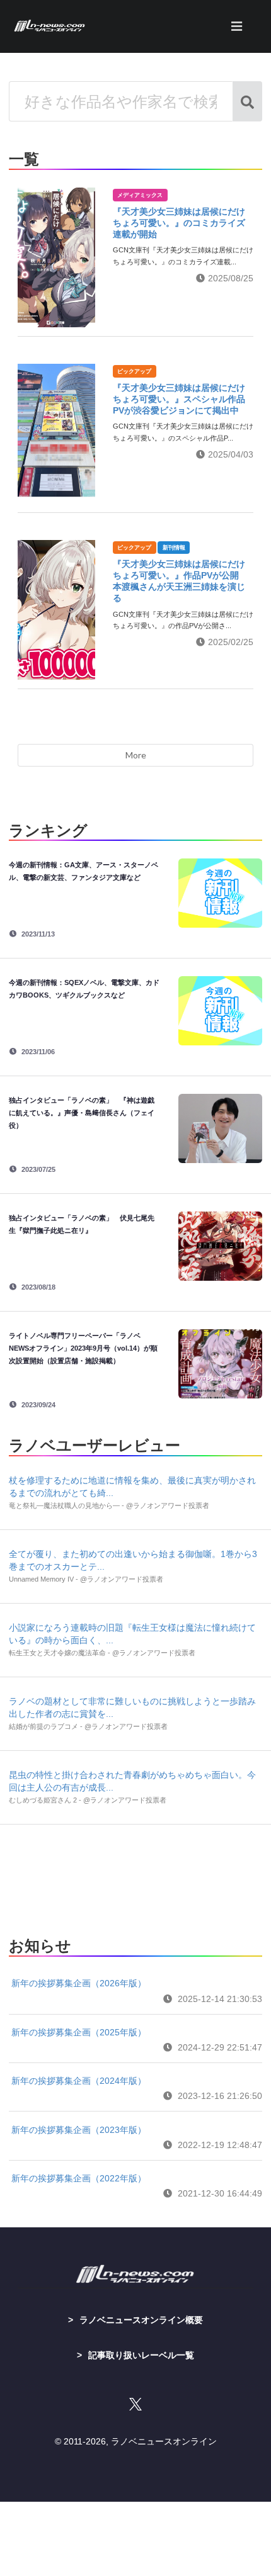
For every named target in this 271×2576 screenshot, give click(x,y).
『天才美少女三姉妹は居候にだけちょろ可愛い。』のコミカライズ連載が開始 (179, 223)
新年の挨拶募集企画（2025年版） (79, 2032)
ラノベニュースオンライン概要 (141, 2320)
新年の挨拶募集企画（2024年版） (79, 2081)
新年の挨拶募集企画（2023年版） (79, 2130)
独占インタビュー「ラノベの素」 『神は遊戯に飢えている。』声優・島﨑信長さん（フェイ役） (82, 1113)
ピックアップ (134, 371)
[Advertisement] (135, 1877)
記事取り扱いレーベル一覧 (141, 2355)
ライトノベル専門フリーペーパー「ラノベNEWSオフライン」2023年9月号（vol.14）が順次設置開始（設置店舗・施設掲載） (83, 1348)
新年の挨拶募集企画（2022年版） (79, 2178)
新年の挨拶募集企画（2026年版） (79, 1983)
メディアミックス (140, 195)
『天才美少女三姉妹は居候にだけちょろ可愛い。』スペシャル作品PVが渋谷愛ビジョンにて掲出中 (179, 399)
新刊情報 (174, 548)
